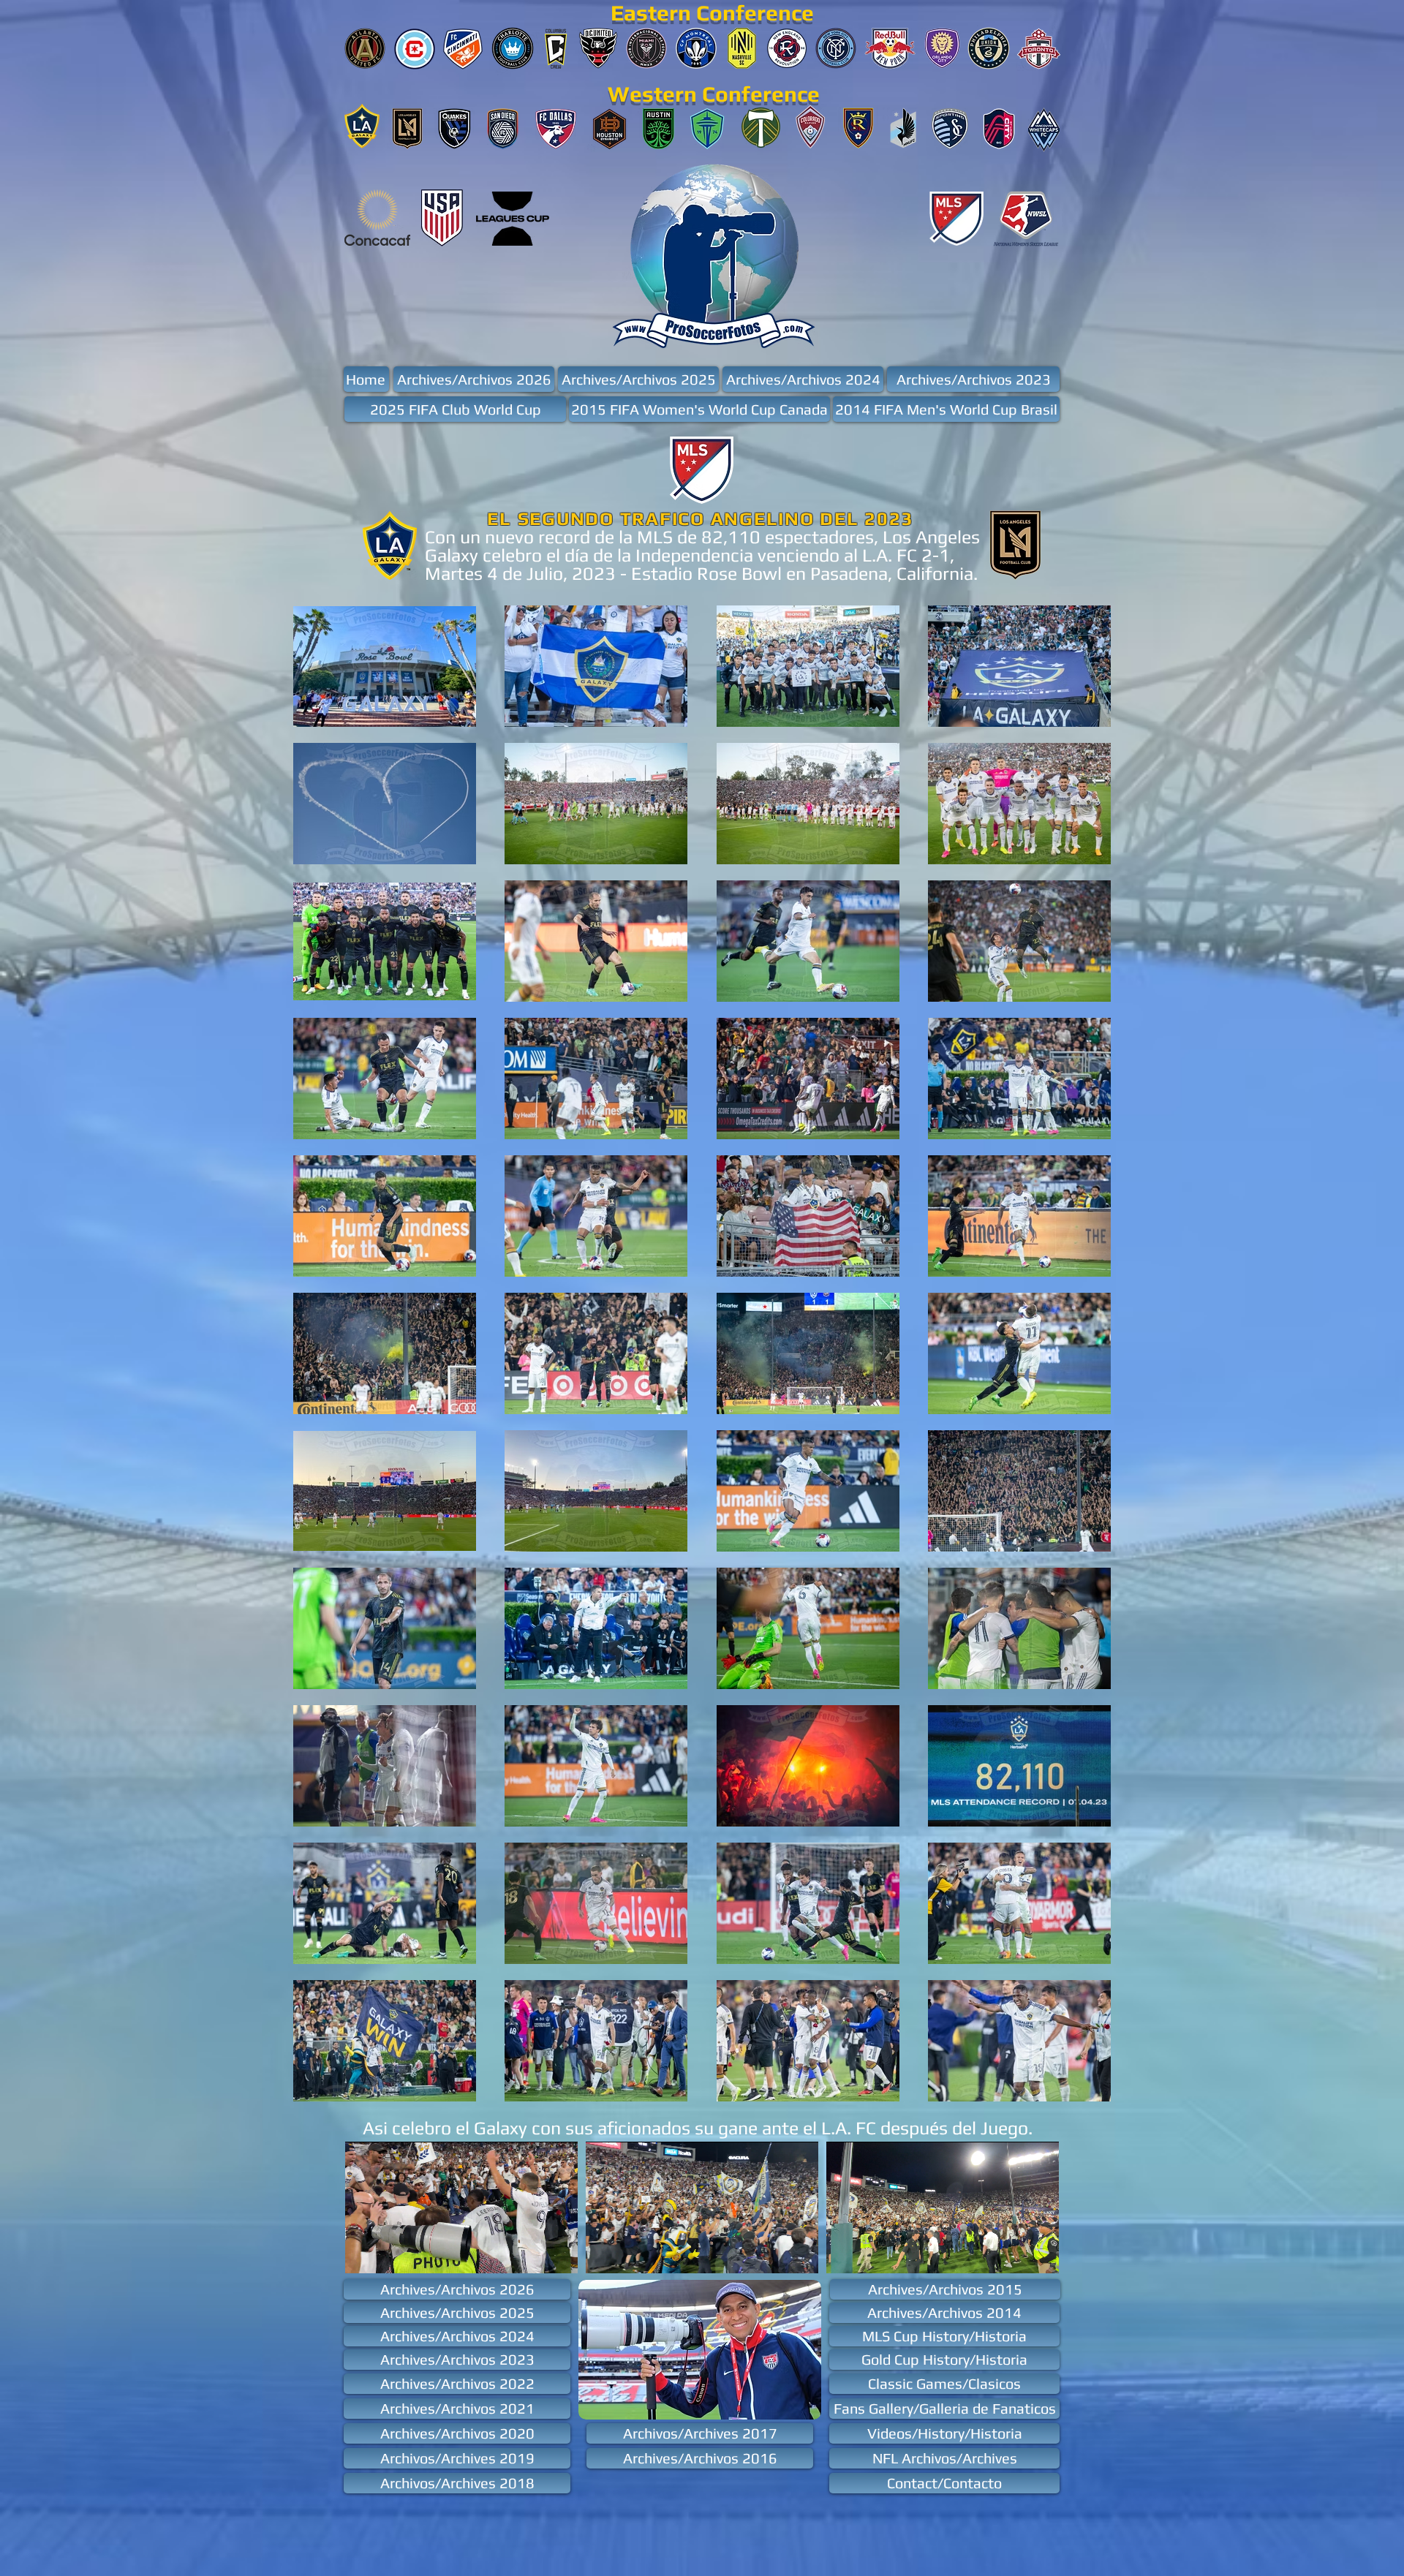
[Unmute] (389, 2254)
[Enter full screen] (558, 2254)
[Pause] (364, 2254)
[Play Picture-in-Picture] (533, 2254)
